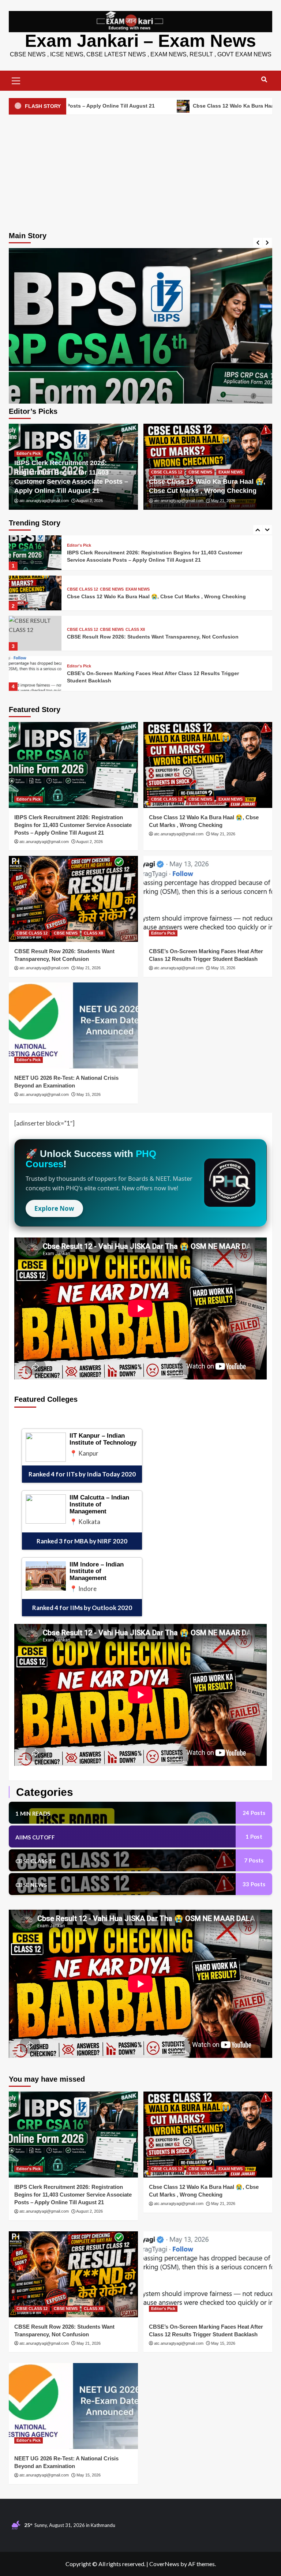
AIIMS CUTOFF (35, 1837)
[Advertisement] (140, 171)
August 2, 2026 (89, 501)
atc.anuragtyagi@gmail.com (44, 501)
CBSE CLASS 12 (167, 472)
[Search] (264, 80)
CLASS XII (135, 589)
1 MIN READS (33, 1813)
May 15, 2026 (223, 968)
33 (254, 1884)
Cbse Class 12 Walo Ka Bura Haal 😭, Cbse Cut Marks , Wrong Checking (143, 106)
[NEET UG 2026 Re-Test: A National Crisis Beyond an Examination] (35, 673)
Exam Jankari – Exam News (140, 41)
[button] (16, 80)
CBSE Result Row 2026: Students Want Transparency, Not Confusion (153, 596)
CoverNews (164, 2564)
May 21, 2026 (223, 501)
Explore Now (54, 1208)
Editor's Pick (29, 453)
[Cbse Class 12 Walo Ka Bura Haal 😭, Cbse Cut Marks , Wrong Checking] (140, 380)
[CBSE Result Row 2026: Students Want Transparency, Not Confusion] (35, 593)
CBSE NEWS (200, 472)
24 (254, 1813)
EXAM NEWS (231, 472)
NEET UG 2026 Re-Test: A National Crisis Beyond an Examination (148, 677)
